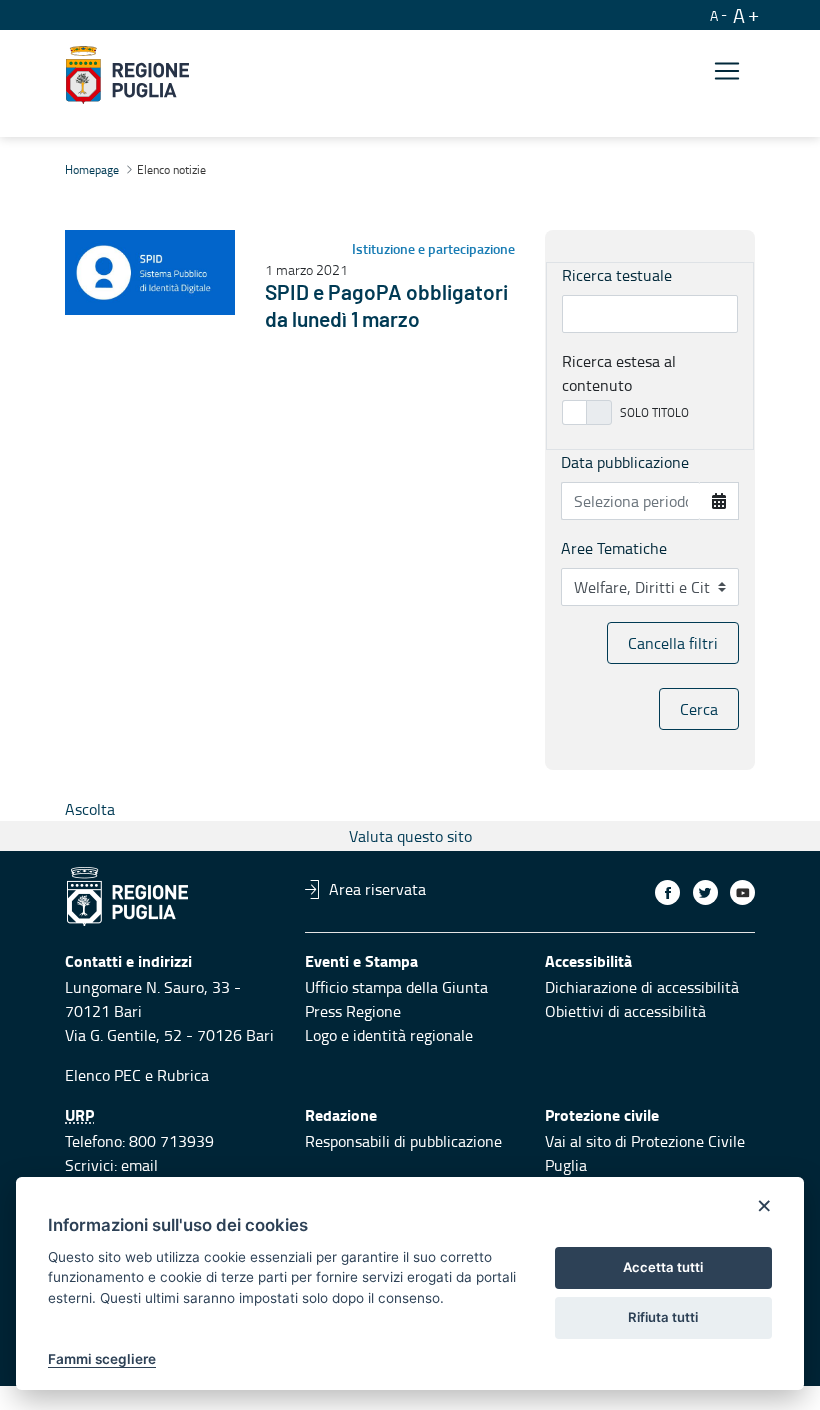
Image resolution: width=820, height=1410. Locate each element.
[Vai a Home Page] (127, 75)
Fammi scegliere (102, 1359)
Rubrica (183, 1075)
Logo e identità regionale (389, 1035)
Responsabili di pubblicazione (403, 1141)
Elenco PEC (103, 1075)
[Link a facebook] (667, 892)
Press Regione (353, 1011)
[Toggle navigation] (727, 71)
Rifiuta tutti (663, 1317)
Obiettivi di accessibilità (625, 1011)
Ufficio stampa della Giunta (396, 987)
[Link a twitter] (705, 892)
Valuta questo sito (410, 836)
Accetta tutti (663, 1267)
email (139, 1165)
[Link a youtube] (742, 892)
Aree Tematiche (614, 548)
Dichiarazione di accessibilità (642, 987)
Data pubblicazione (625, 462)
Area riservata (377, 889)
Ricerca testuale (617, 275)
